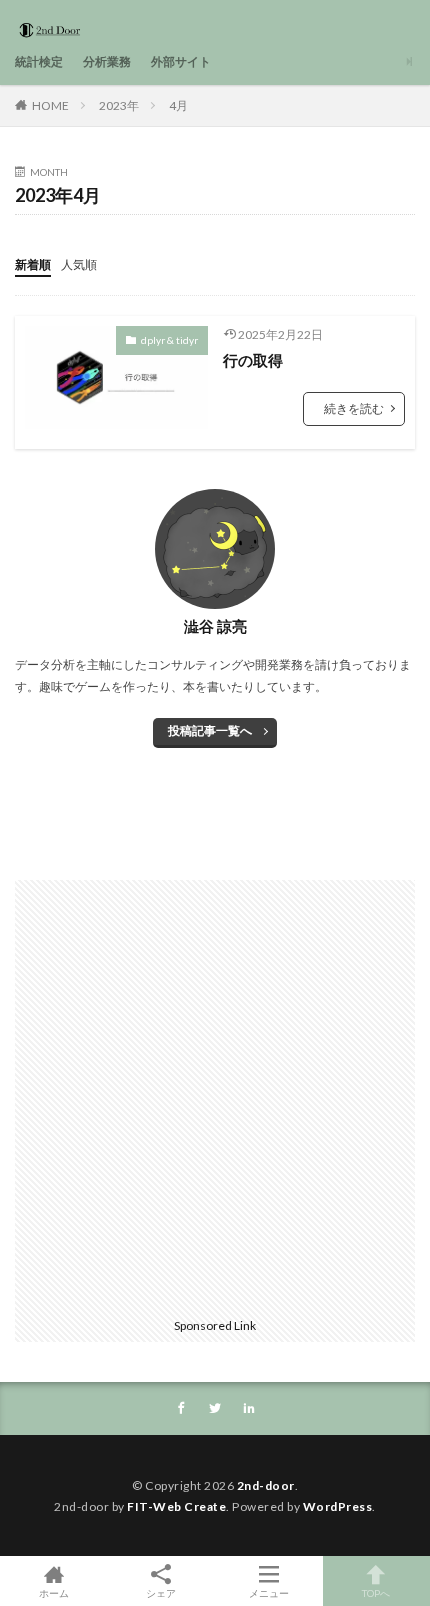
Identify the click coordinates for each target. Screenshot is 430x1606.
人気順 (79, 264)
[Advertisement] (215, 1095)
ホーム (54, 1592)
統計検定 (39, 61)
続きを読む (354, 408)
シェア (161, 1593)
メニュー (269, 1592)
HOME (50, 105)
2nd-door (266, 1485)
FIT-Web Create (176, 1506)
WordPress (338, 1506)
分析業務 (107, 61)
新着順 (33, 264)
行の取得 (253, 360)
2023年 (119, 105)
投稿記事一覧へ (210, 730)
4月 (178, 105)
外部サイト (181, 61)
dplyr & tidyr (169, 340)
